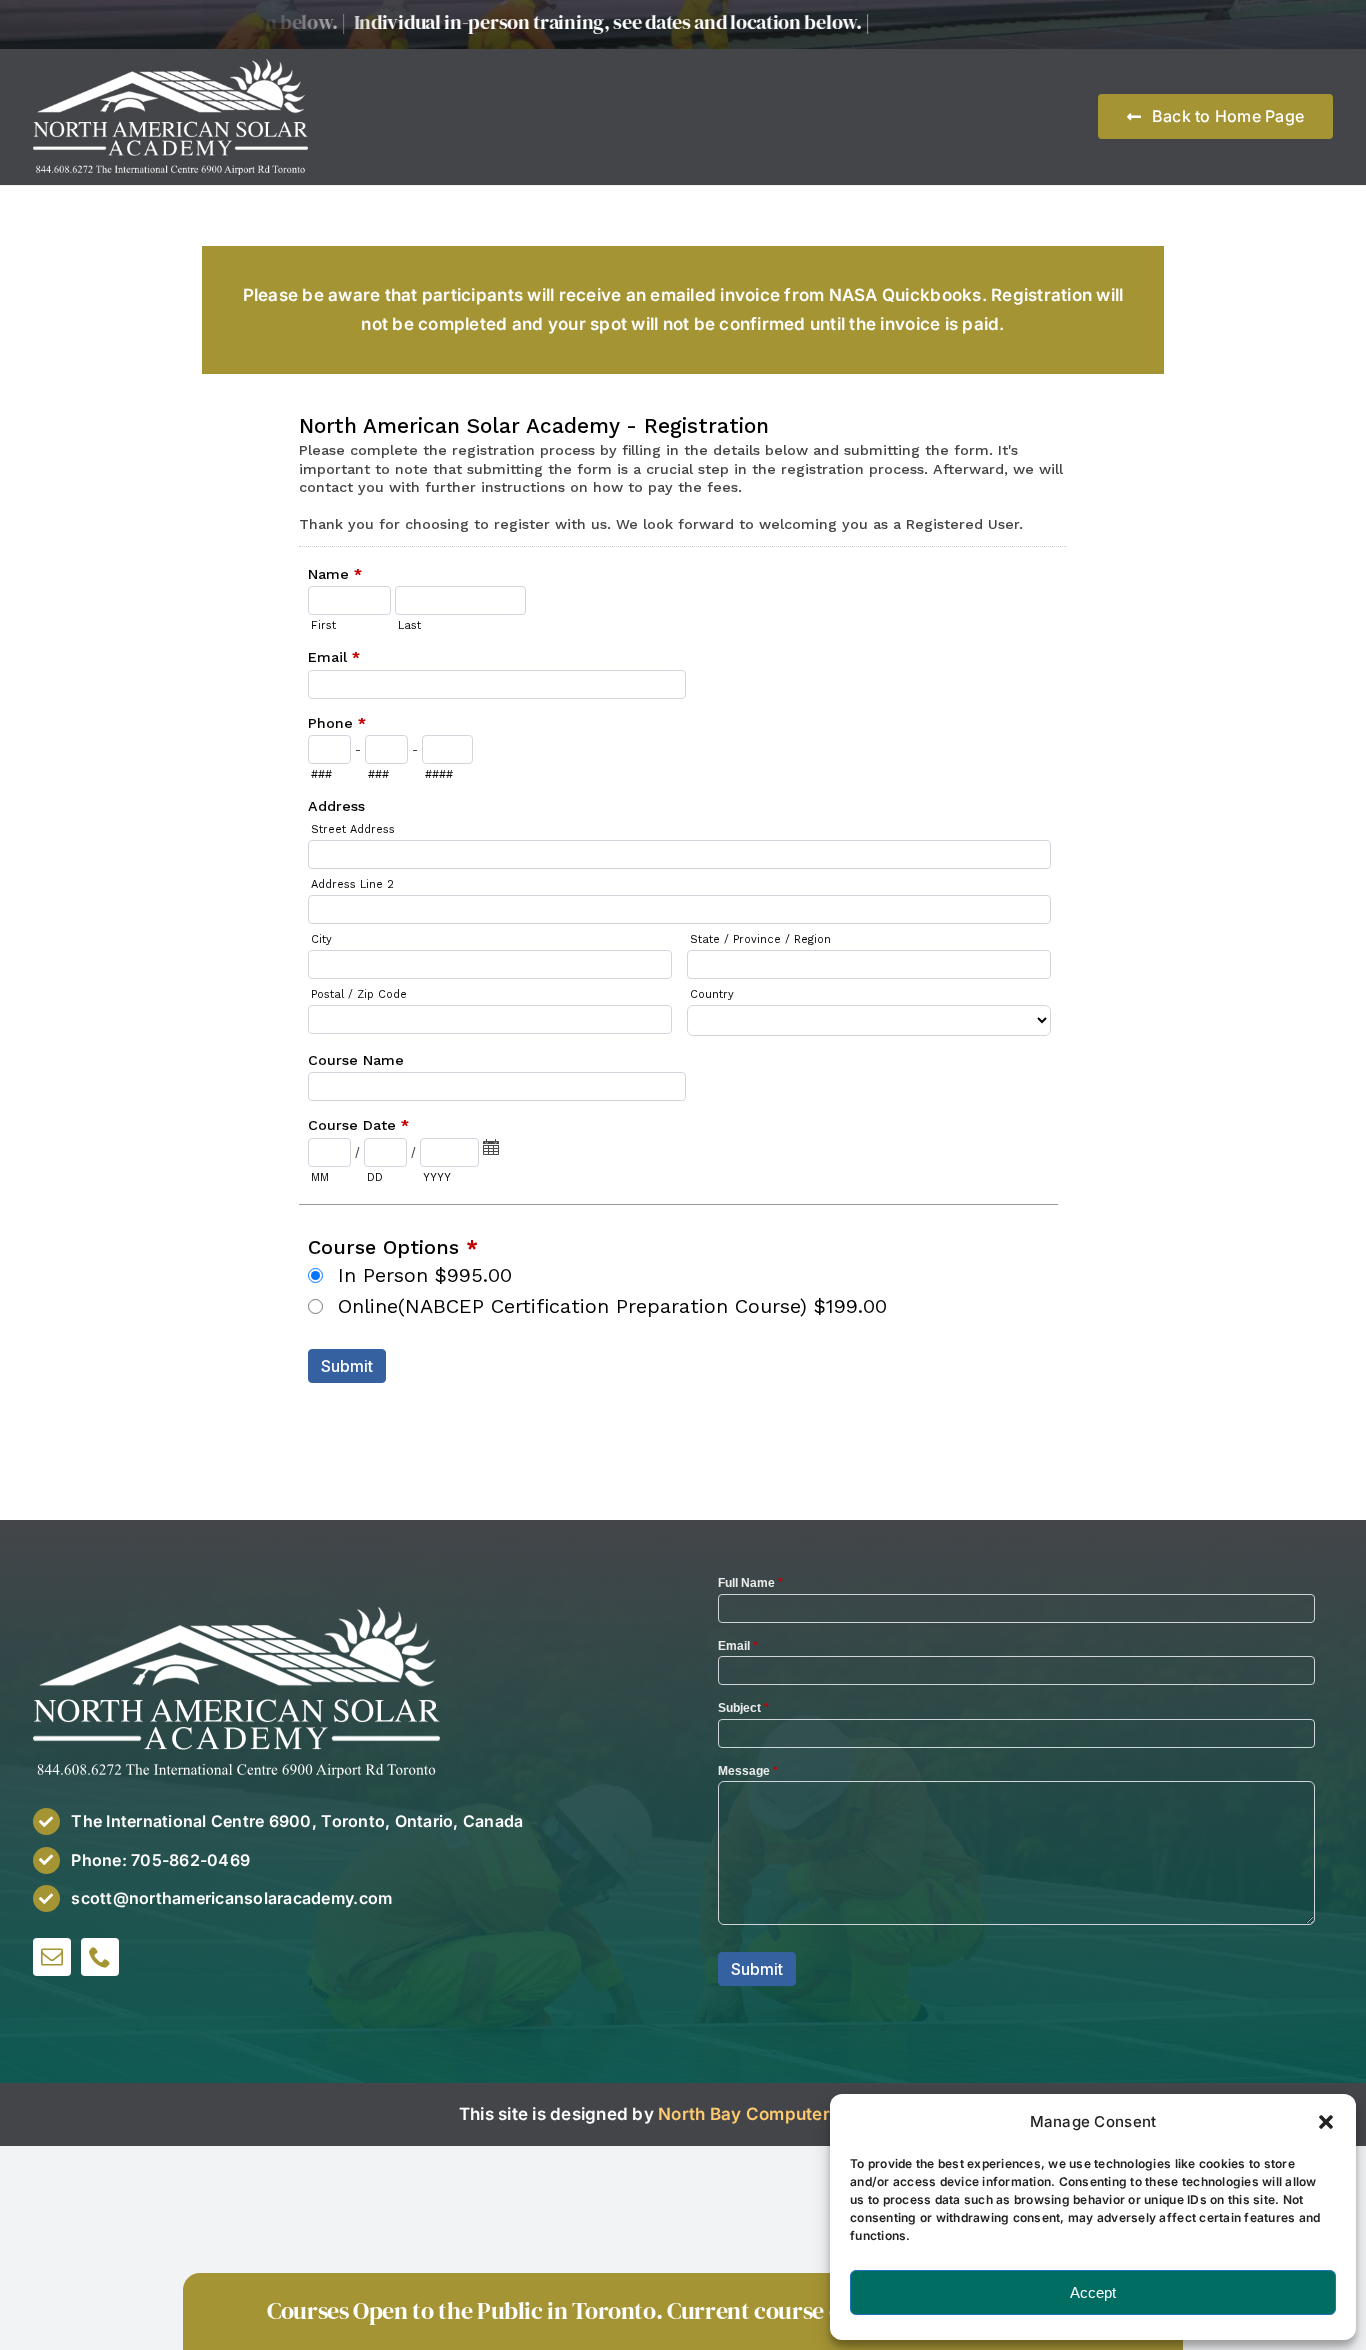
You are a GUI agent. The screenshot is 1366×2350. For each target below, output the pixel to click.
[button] (1326, 2122)
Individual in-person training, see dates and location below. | (575, 22)
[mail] (52, 1957)
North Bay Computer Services (782, 2114)
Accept (1093, 2292)
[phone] (100, 1957)
